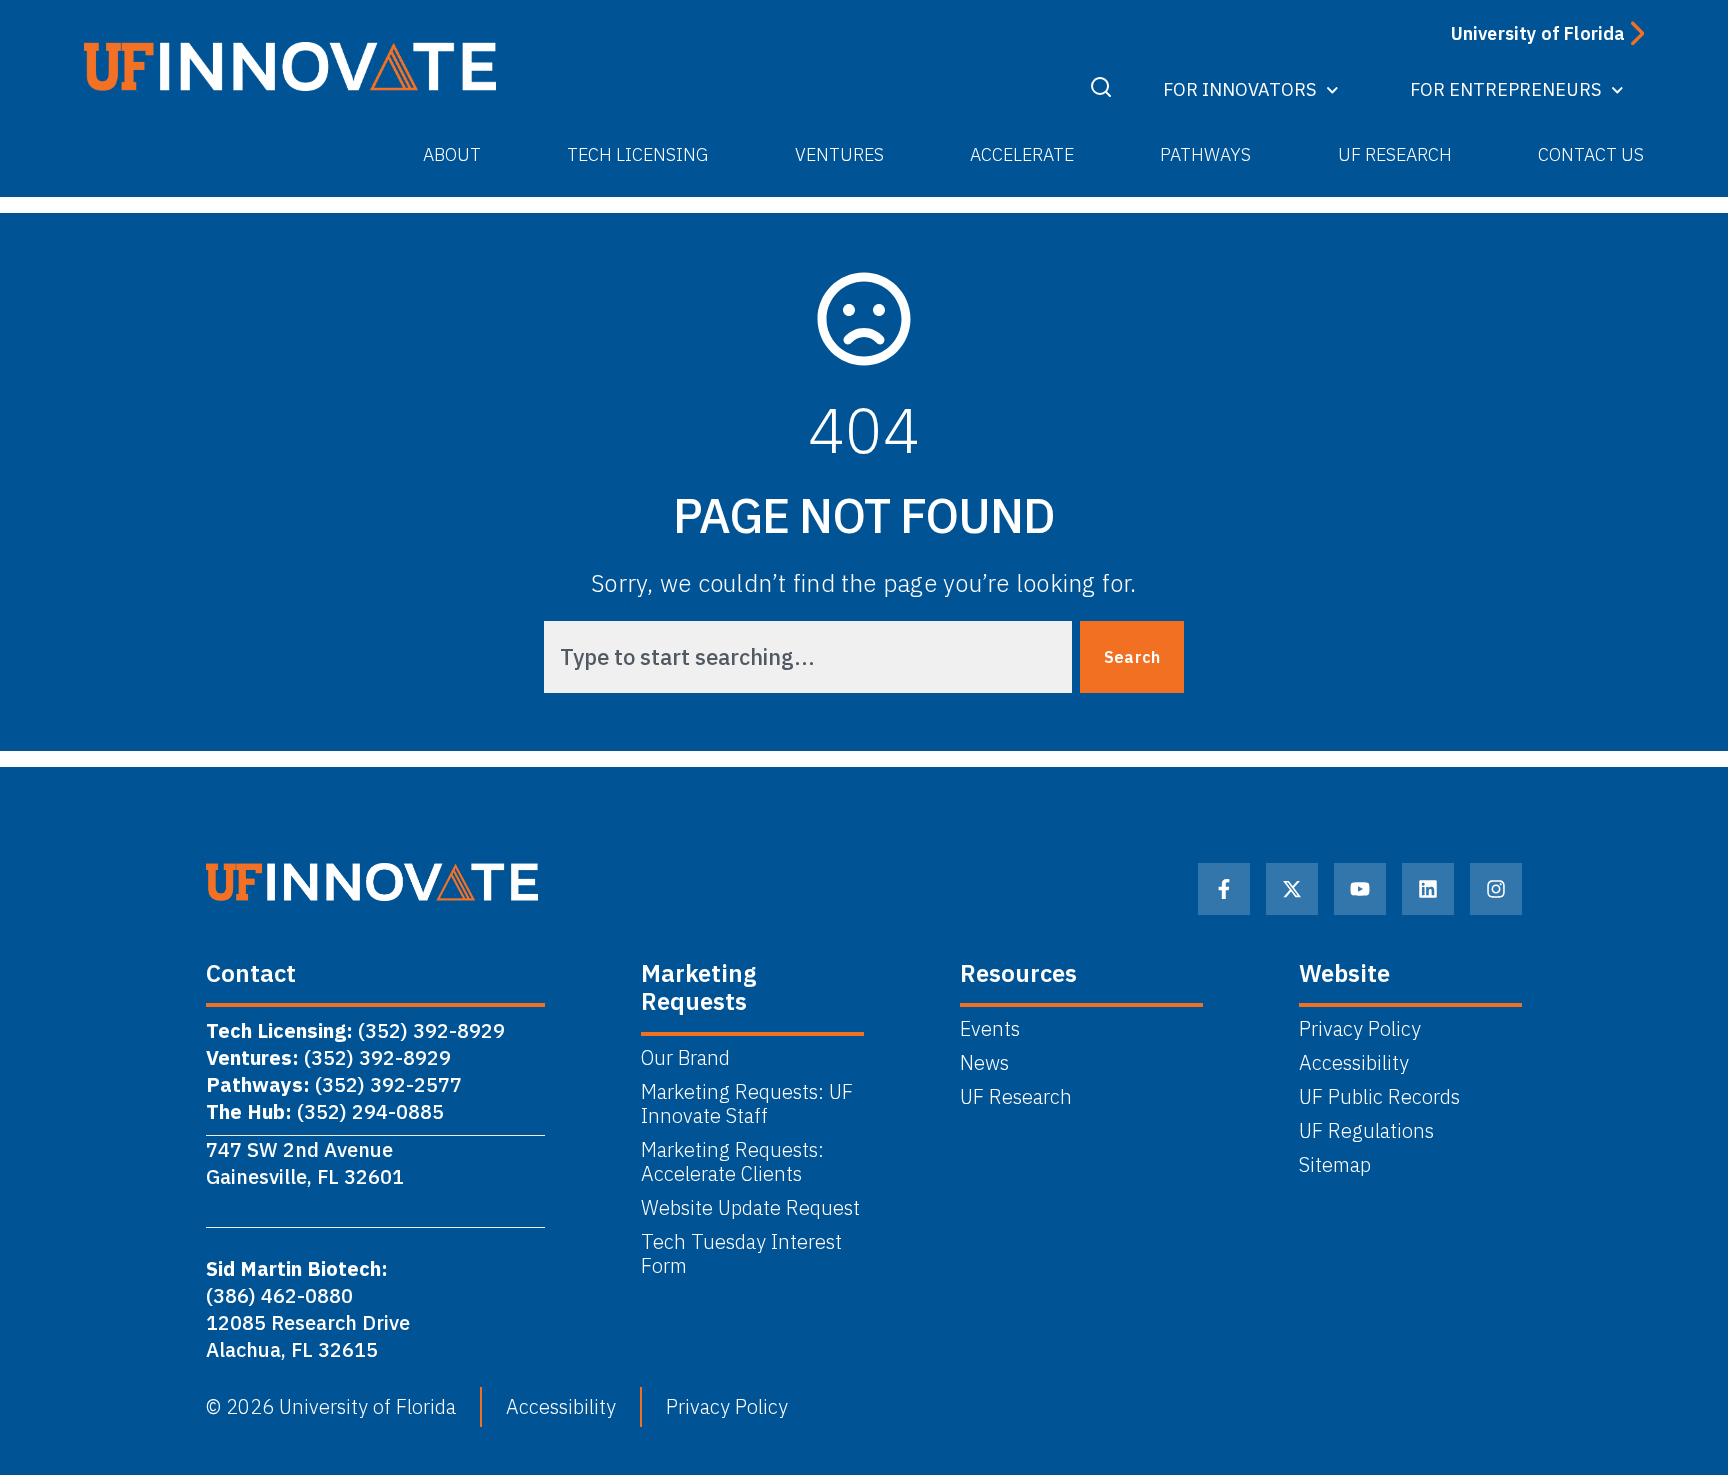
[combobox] (808, 657)
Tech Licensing (637, 154)
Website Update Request (750, 1208)
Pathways (1205, 154)
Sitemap (1335, 1165)
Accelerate (1022, 154)
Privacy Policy (1360, 1029)
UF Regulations (1366, 1131)
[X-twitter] (1292, 889)
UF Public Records (1379, 1097)
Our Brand (685, 1058)
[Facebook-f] (1224, 889)
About (452, 154)
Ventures (839, 154)
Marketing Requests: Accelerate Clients (732, 1162)
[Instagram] (1496, 889)
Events (990, 1029)
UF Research (1395, 154)
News (984, 1063)
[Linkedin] (1428, 889)
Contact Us (1591, 154)
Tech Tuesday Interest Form (741, 1254)
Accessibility (1354, 1063)
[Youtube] (1360, 889)
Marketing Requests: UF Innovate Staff (747, 1104)
